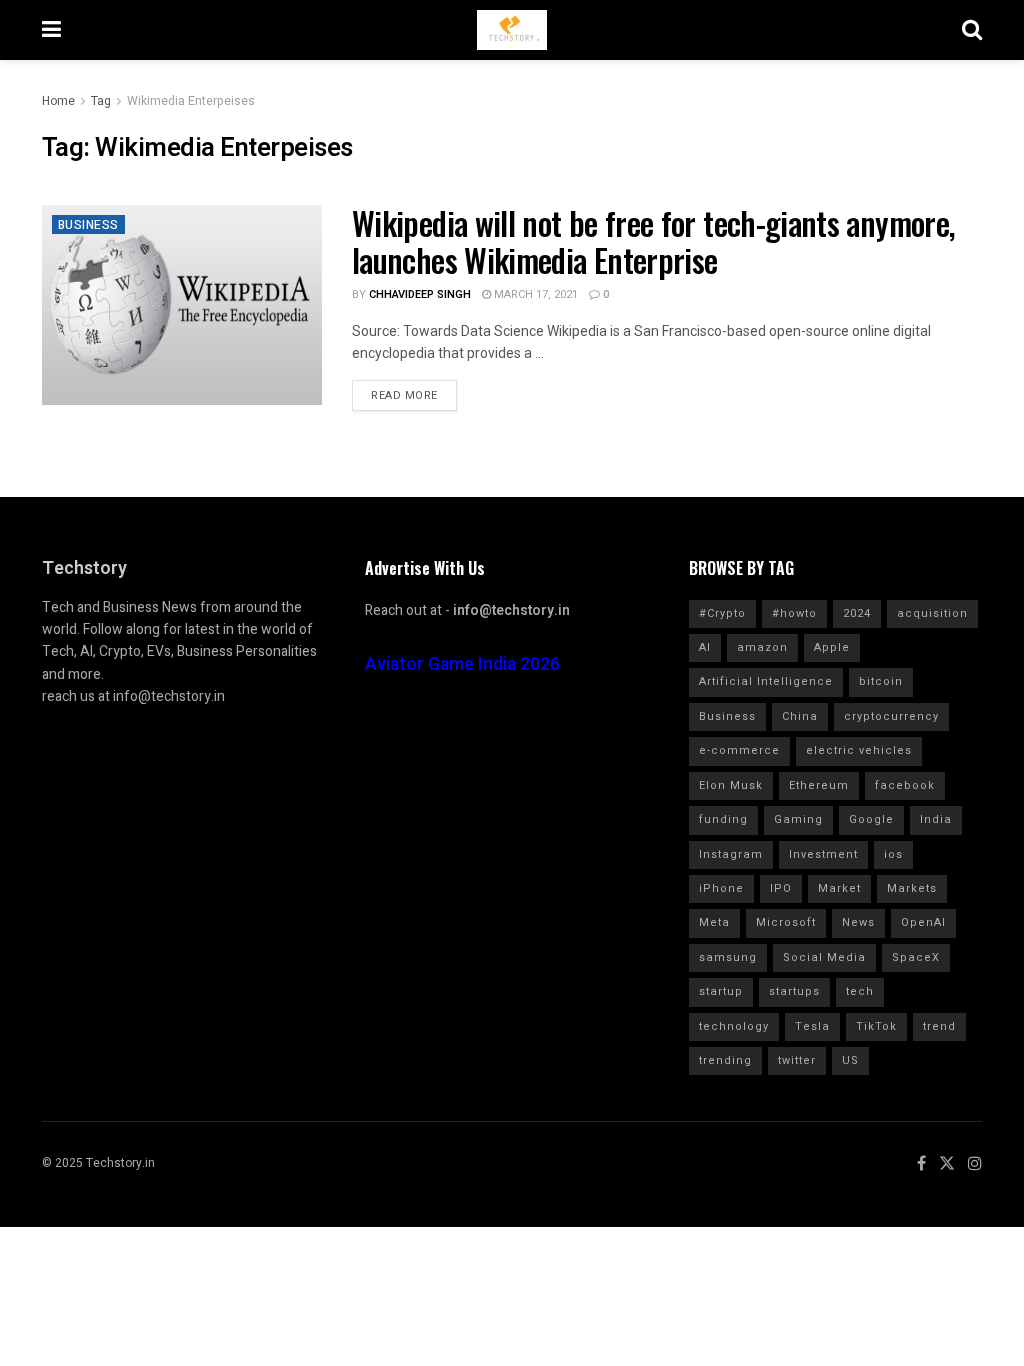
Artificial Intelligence (766, 681)
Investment (823, 854)
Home (58, 101)
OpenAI (923, 922)
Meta (714, 922)
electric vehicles (859, 750)
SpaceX (916, 957)
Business (88, 225)
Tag (101, 101)
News (858, 922)
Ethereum (819, 785)
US (850, 1060)
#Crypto (722, 613)
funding (723, 819)
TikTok (876, 1026)
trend (939, 1026)
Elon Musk (731, 785)
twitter (797, 1060)
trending (725, 1060)
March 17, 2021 (534, 294)
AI (705, 647)
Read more (404, 395)
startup (721, 991)
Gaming (798, 819)
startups (794, 991)
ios (893, 854)
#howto (794, 613)
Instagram (731, 854)
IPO (781, 888)
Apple (832, 647)
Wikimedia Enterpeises (191, 101)
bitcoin (881, 681)
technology (734, 1026)
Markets (912, 888)
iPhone (721, 888)
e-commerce (739, 750)
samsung (728, 957)
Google (871, 819)
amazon (762, 647)
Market (839, 888)
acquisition (932, 613)
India (936, 819)
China (800, 716)
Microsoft (786, 922)
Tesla (812, 1026)
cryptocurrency (891, 716)
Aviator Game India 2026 (462, 664)
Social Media (824, 957)
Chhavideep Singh (420, 294)
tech (860, 991)
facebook (905, 785)
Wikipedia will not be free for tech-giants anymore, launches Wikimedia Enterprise (653, 241)
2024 (857, 613)
